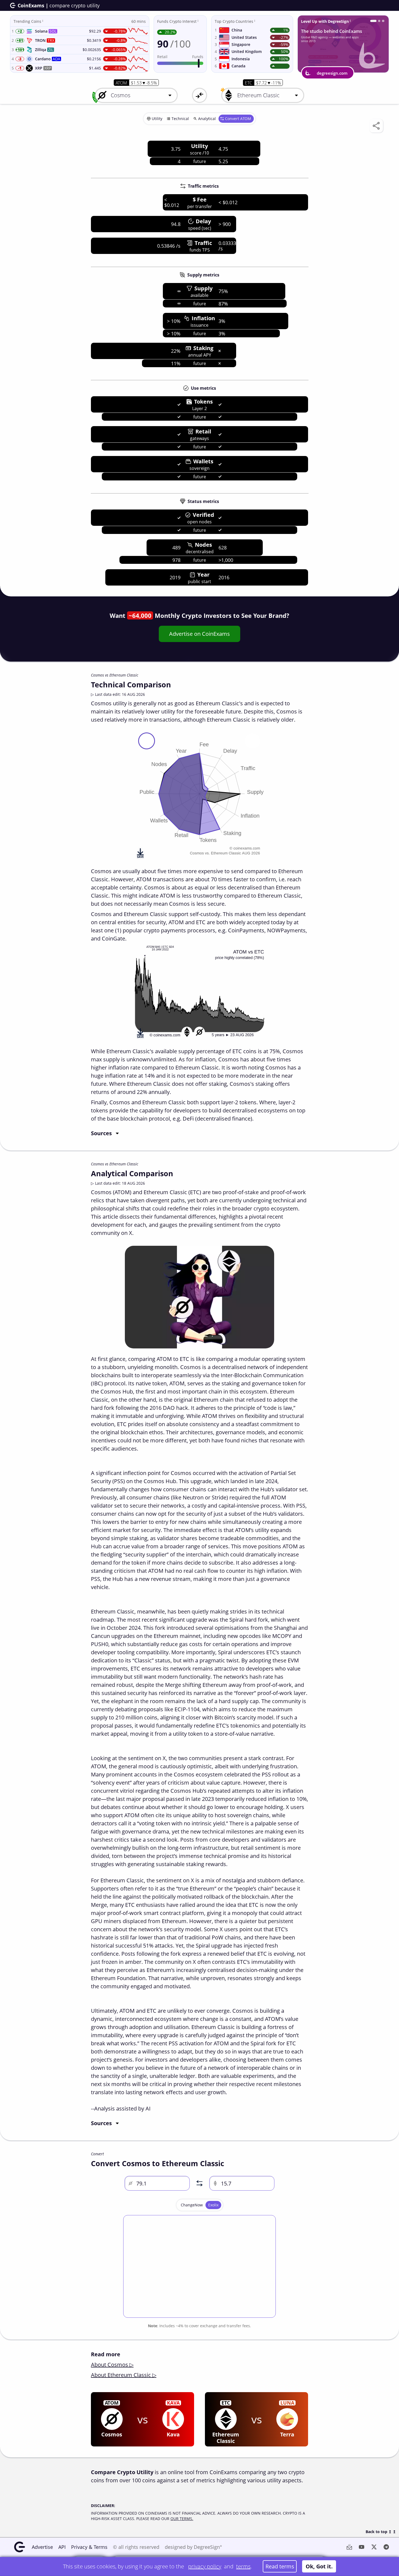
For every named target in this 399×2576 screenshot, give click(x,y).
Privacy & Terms (89, 2547)
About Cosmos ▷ (112, 2365)
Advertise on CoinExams (199, 634)
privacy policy (205, 2566)
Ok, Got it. (319, 2566)
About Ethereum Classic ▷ (124, 2375)
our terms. (182, 2519)
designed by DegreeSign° (193, 2547)
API (62, 2547)
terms (243, 2566)
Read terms (280, 2566)
